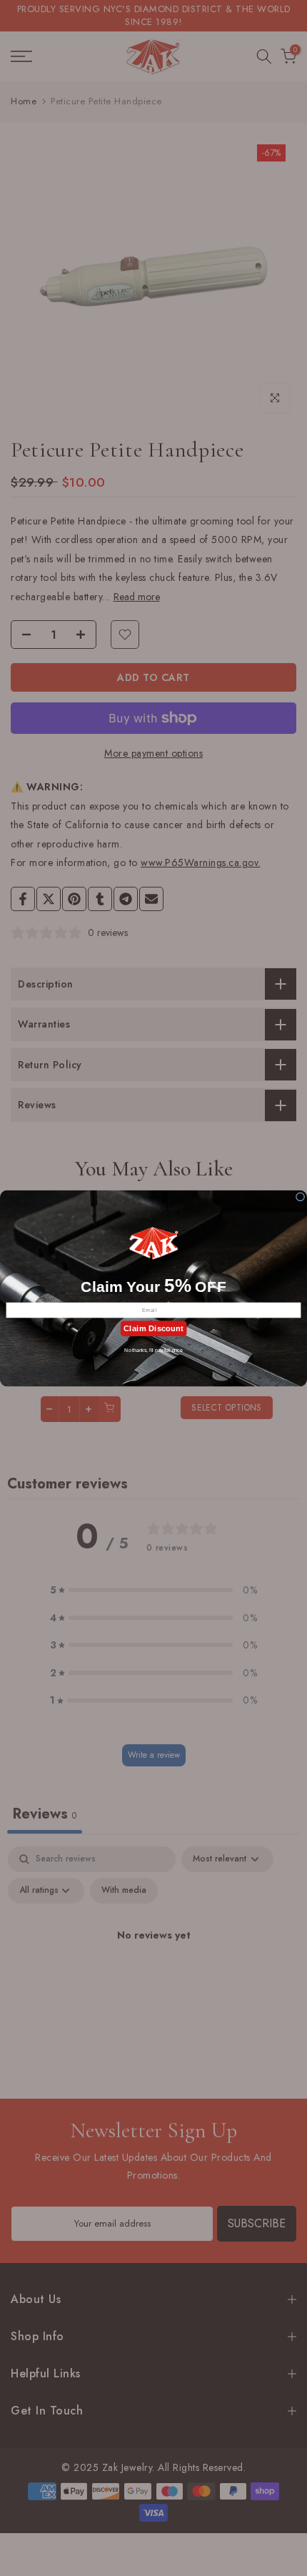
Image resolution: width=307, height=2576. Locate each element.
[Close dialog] (300, 1196)
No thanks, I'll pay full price (153, 1349)
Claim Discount (153, 1328)
